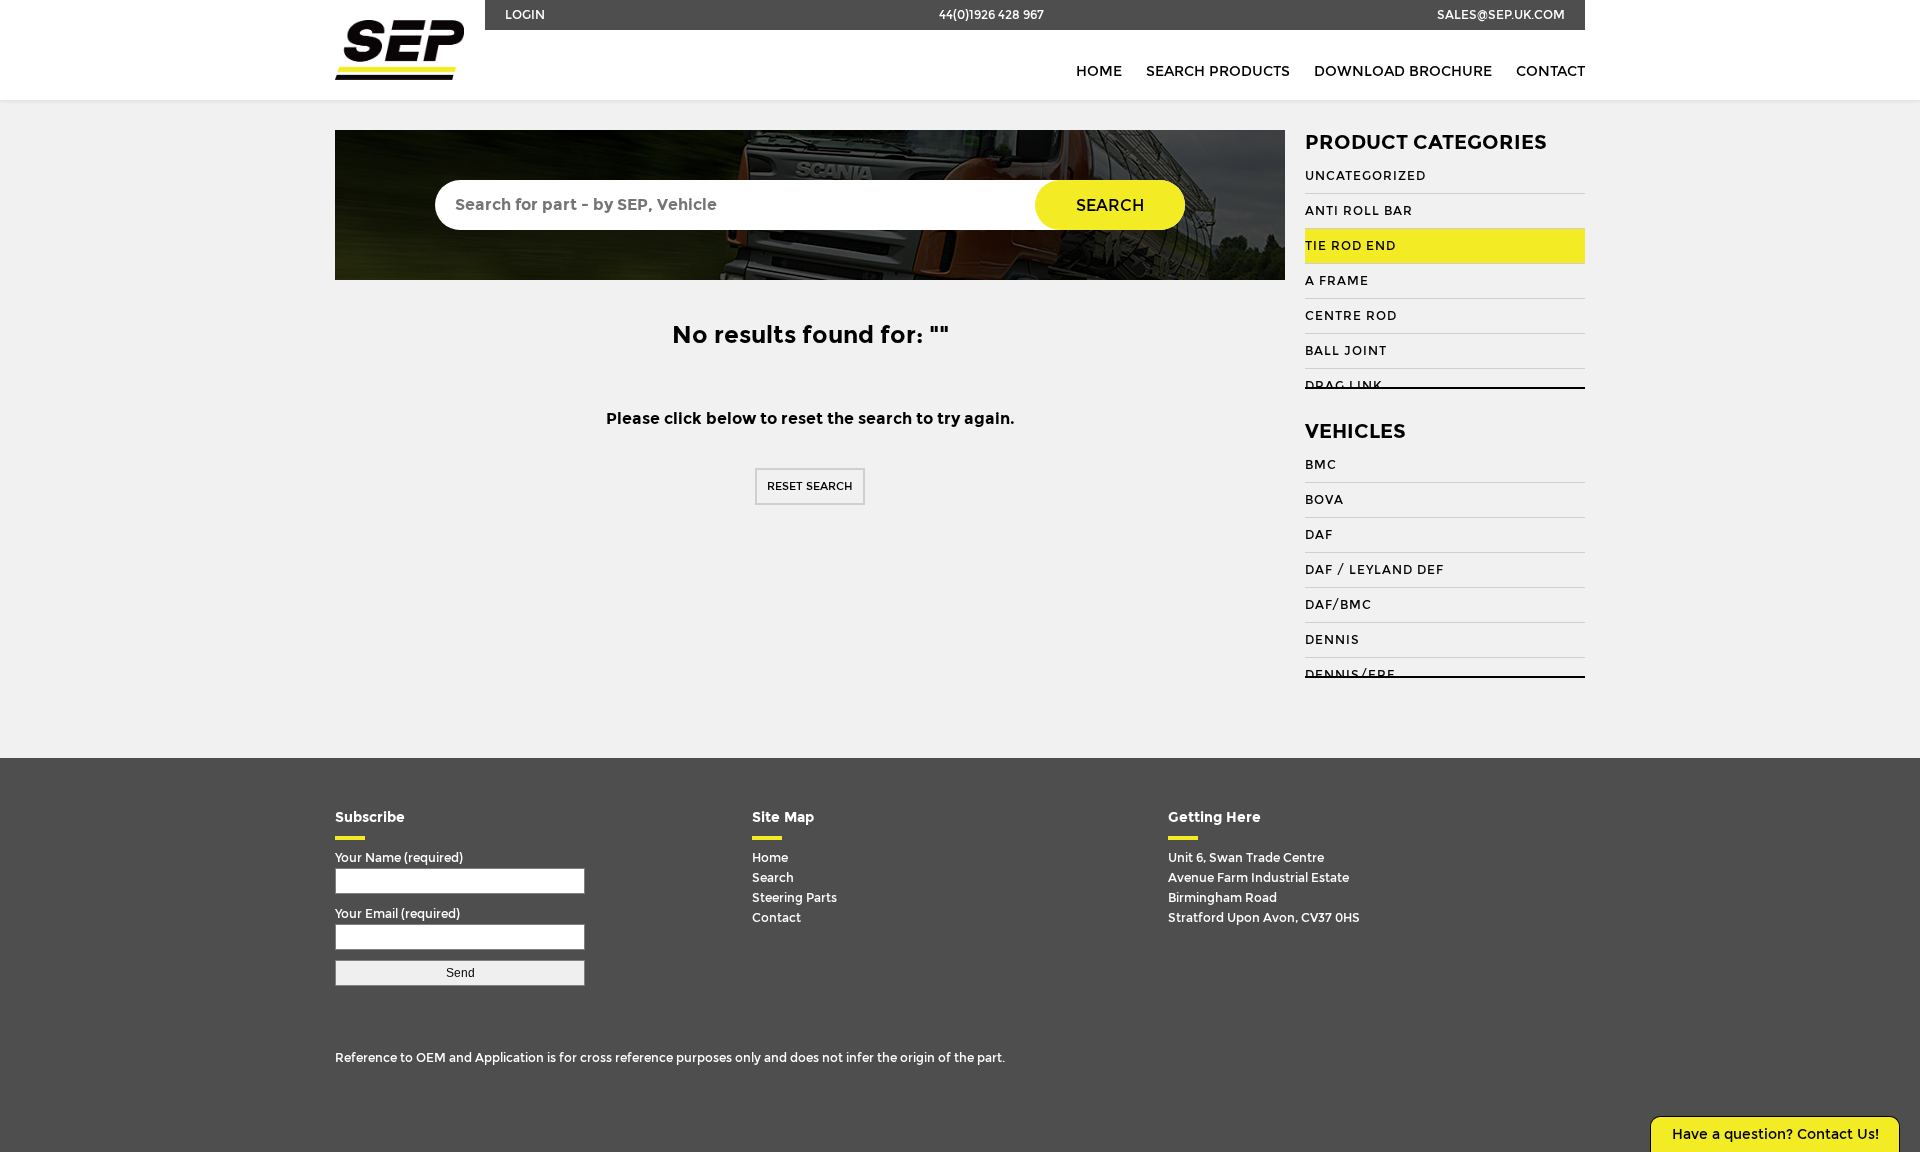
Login (525, 15)
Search (1110, 205)
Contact (1550, 71)
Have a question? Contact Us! (1775, 1134)
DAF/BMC (1338, 605)
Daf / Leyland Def (1374, 570)
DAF (1319, 535)
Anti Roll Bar (1359, 211)
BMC (1321, 465)
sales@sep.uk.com (1501, 15)
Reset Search (810, 486)
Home (1099, 71)
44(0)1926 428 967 (991, 15)
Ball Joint (1346, 351)
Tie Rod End (1350, 246)
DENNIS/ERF (1350, 675)
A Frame (1337, 281)
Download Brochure (1403, 71)
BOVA (1324, 500)
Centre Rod (1351, 316)
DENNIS (1332, 640)
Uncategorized (1365, 176)
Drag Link (1343, 386)
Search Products (1218, 71)
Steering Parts (794, 898)
